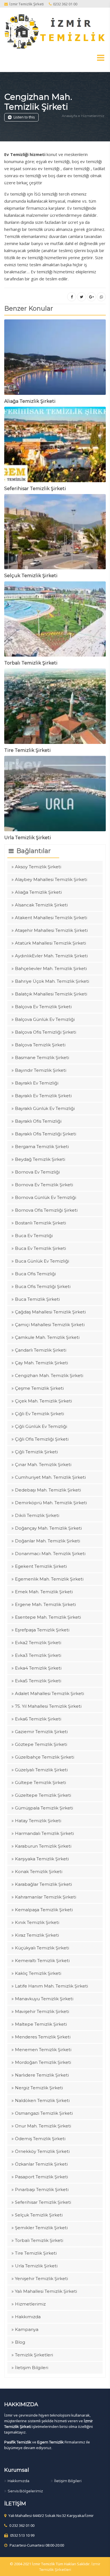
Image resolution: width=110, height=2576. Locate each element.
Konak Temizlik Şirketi (39, 1872)
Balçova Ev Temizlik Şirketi (43, 1007)
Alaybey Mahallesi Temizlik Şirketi (51, 879)
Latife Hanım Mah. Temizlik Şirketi (51, 1986)
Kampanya (27, 2329)
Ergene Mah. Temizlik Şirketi (45, 1604)
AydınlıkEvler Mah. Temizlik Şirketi (51, 956)
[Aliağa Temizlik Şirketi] (55, 359)
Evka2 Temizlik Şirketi (38, 1643)
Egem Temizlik (50, 2442)
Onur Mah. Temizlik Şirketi (43, 2126)
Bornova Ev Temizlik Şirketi (44, 1185)
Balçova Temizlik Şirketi (40, 1045)
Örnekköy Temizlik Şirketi (42, 2151)
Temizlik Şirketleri (34, 2355)
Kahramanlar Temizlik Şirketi (46, 1897)
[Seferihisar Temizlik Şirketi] (55, 446)
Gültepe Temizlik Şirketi (40, 1782)
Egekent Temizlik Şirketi (41, 1566)
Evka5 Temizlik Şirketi (38, 1681)
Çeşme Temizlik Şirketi (39, 1388)
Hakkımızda (28, 2317)
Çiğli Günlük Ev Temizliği (41, 1426)
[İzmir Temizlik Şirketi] (55, 31)
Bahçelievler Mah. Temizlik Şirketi (51, 968)
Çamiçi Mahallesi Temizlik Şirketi (50, 1325)
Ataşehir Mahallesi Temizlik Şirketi (51, 930)
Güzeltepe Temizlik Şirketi (43, 1795)
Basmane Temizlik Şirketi (42, 1058)
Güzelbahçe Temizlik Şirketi (45, 1757)
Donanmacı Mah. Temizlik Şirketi (50, 1554)
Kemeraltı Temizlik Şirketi (42, 1961)
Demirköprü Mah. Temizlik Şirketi (51, 1503)
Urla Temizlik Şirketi (28, 838)
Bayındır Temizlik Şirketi (41, 1070)
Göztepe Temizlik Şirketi (41, 1744)
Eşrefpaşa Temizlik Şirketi (42, 1630)
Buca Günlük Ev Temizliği (42, 1261)
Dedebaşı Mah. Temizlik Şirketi (48, 1490)
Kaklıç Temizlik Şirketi (38, 1973)
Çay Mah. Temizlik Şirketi (41, 1363)
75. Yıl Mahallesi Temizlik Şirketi (48, 1706)
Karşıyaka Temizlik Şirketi (42, 1859)
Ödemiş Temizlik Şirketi (40, 2139)
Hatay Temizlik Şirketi (38, 1821)
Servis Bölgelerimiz (25, 2491)
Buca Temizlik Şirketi (37, 1299)
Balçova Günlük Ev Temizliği (45, 1019)
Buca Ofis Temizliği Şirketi (43, 1286)
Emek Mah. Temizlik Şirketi (44, 1592)
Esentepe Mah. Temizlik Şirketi (48, 1617)
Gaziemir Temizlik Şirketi (41, 1732)
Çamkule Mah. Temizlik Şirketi (47, 1337)
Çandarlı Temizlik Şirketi (41, 1350)
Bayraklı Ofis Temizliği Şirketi (46, 1134)
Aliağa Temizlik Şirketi (30, 401)
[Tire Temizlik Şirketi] (55, 708)
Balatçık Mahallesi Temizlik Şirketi (51, 994)
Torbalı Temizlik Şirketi (31, 663)
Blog (20, 2342)
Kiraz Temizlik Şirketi (37, 1935)
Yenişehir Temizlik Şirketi (41, 2279)
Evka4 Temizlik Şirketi (38, 1668)
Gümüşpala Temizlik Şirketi (44, 1808)
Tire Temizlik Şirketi (27, 750)
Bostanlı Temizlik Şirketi (40, 1223)
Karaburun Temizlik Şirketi (43, 1846)
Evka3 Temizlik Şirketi (38, 1655)
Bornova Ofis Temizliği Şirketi (46, 1210)
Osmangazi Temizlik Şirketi (44, 2113)
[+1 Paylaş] (91, 297)
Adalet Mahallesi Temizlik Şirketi (49, 1693)
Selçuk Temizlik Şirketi (31, 576)
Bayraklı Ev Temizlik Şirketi (43, 1096)
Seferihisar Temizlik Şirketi (35, 489)
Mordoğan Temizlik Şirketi (43, 2062)
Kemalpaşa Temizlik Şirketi (44, 1910)
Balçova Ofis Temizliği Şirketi (46, 1032)
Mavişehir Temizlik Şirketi (42, 2011)
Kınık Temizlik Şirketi (37, 1922)
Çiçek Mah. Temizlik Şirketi (43, 1401)
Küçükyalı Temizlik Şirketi (42, 1948)
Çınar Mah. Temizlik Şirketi (43, 1465)
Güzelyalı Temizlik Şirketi (41, 1770)
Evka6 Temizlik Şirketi (38, 1719)
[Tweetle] (82, 297)
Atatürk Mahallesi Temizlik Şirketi (50, 943)
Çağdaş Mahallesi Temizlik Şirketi (50, 1312)
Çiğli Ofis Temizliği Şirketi (42, 1439)
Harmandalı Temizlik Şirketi (44, 1833)
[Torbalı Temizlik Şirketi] (55, 621)
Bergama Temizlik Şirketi (42, 1147)
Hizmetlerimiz (93, 116)
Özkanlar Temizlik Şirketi (41, 2164)
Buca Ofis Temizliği (35, 1274)
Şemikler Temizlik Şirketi (41, 2228)
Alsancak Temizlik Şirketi (41, 905)
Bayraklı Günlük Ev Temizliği (45, 1108)
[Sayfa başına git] (100, 2569)
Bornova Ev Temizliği (37, 1172)
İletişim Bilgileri (32, 2368)
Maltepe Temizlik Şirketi (41, 2024)
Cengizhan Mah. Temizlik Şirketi (38, 102)
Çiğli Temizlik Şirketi (36, 1452)
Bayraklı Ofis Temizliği (38, 1121)
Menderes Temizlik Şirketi (43, 2037)
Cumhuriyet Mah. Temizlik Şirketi (50, 1477)
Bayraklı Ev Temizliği (37, 1083)
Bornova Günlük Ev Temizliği (46, 1197)
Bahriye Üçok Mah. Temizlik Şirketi (52, 981)
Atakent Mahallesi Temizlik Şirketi (51, 918)
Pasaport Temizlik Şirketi (41, 2177)
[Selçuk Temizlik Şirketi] (55, 533)
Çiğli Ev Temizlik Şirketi (39, 1414)
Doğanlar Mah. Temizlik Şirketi (48, 1541)
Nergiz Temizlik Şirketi (39, 2088)
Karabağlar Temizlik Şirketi (43, 1884)
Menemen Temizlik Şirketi (43, 2050)
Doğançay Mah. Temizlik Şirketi (48, 1528)
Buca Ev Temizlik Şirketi (40, 1248)
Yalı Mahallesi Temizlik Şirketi (46, 2291)
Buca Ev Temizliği (34, 1236)
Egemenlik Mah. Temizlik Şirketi (49, 1579)
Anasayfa (69, 116)
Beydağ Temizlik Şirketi (40, 1159)
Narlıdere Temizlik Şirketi (42, 2075)
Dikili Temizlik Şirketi (37, 1515)
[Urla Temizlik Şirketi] (55, 795)
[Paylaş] (72, 297)
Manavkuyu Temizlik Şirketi (44, 1999)
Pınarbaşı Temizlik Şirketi (42, 2189)
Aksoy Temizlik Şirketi (38, 867)
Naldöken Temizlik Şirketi (42, 2100)
